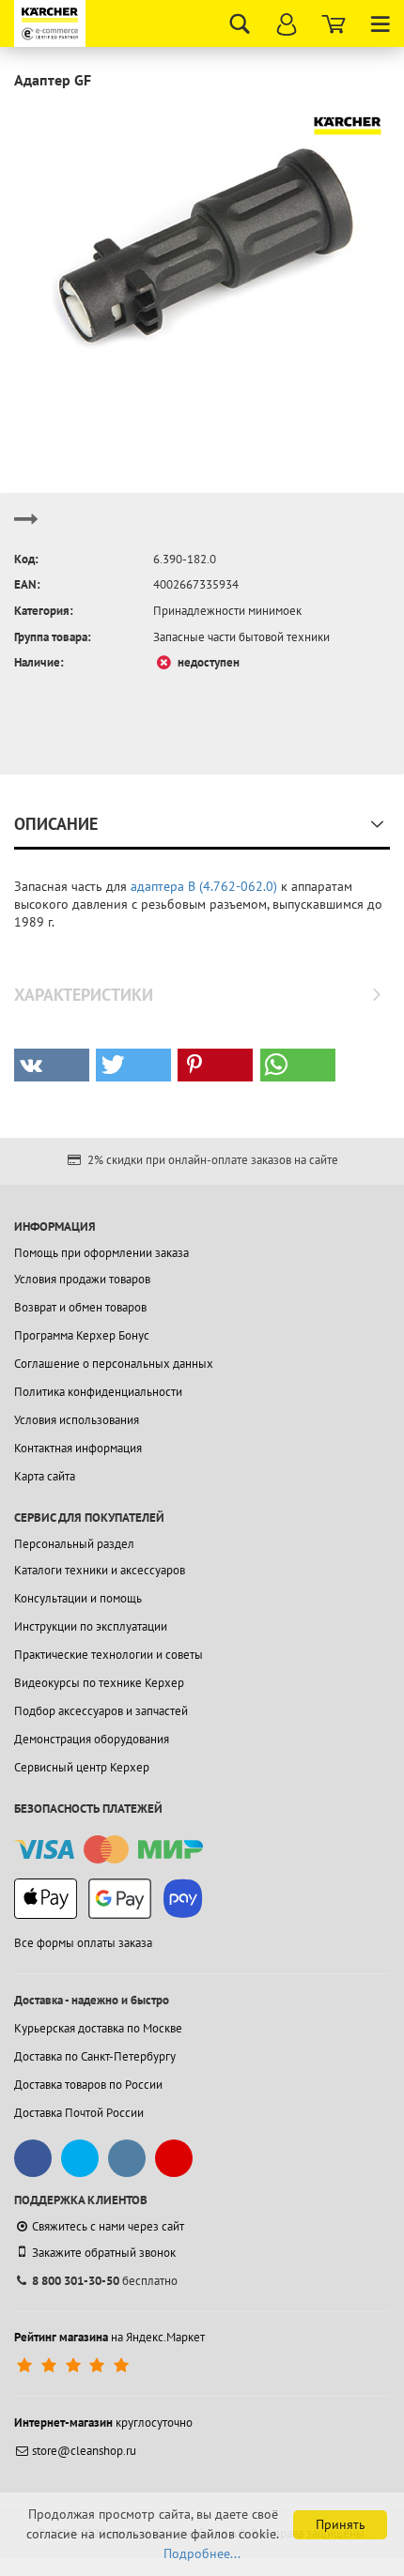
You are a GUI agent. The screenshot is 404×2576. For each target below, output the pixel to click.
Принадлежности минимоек (227, 611)
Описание (56, 824)
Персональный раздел (74, 1544)
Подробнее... (202, 2553)
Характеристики (84, 995)
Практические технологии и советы (109, 1655)
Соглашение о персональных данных (114, 1364)
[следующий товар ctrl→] (26, 527)
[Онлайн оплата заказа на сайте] (109, 1850)
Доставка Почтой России (79, 2113)
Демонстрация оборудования (92, 1739)
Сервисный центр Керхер (82, 1767)
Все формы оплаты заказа (83, 1943)
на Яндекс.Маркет (109, 2337)
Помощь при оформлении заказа (101, 1253)
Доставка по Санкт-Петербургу (95, 2056)
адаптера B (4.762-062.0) (204, 886)
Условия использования (77, 1420)
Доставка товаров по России (88, 2085)
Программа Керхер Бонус (82, 1335)
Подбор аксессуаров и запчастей (101, 1711)
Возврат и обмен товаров (80, 1307)
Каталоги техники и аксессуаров (100, 1570)
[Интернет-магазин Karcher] (52, 23)
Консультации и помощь (78, 1598)
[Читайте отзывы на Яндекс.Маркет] (75, 2366)
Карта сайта (45, 1476)
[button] (52, 1065)
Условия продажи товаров (82, 1279)
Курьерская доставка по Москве (98, 2028)
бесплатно (105, 2281)
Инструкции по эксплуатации (91, 1626)
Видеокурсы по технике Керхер (99, 1683)
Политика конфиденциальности (98, 1392)
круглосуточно (103, 2423)
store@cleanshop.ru (84, 2451)
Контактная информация (78, 1448)
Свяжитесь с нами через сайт (108, 2226)
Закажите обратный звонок (104, 2253)
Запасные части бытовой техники (241, 637)
